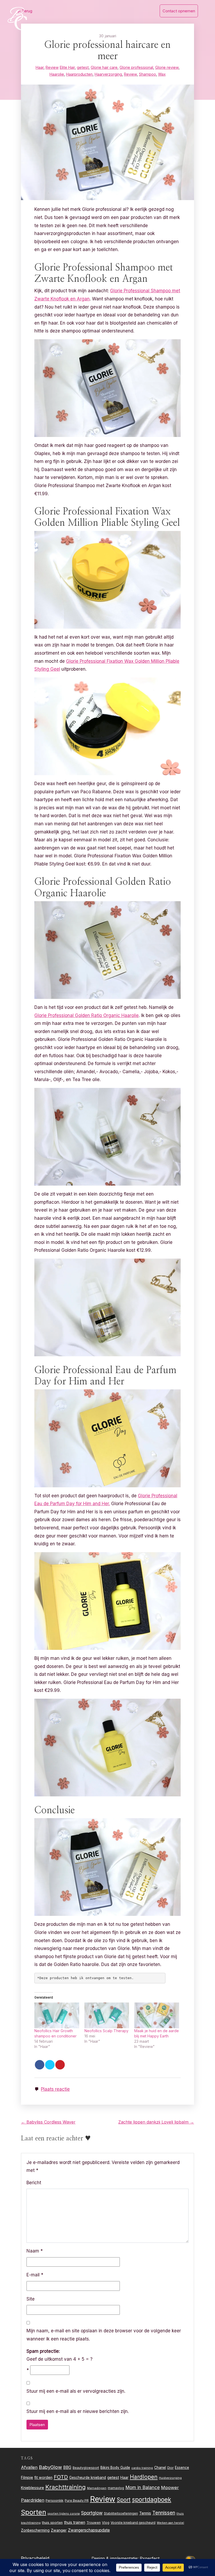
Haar (40, 67)
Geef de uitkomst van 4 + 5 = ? (60, 2355)
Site (31, 2299)
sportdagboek (152, 2500)
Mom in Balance (143, 2487)
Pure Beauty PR (77, 2501)
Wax (162, 74)
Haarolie (57, 74)
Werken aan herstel (170, 2523)
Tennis (145, 2513)
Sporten (34, 2512)
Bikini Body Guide (115, 2468)
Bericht (34, 2183)
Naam (35, 2251)
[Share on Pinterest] (60, 2065)
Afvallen (29, 2467)
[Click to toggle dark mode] (191, 2559)
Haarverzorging (108, 74)
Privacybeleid (35, 2558)
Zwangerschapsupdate (89, 2530)
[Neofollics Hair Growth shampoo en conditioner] (57, 2015)
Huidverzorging (170, 2478)
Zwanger (59, 2530)
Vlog (106, 2523)
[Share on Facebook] (40, 2065)
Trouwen (94, 2523)
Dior (170, 2468)
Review (52, 67)
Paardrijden (33, 2500)
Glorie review (167, 67)
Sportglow (92, 2513)
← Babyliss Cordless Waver (48, 2122)
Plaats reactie (55, 2089)
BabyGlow (50, 2467)
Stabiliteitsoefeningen (121, 2514)
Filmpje (27, 2477)
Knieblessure (33, 2488)
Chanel (160, 2468)
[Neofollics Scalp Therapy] (107, 2015)
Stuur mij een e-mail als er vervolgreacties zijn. (76, 2391)
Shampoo (147, 74)
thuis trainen (75, 2522)
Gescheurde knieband (88, 2478)
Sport (124, 2500)
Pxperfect (150, 2558)
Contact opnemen (179, 11)
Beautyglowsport (86, 2468)
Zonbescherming (35, 2530)
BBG (67, 2467)
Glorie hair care (104, 67)
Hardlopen (144, 2477)
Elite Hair (67, 67)
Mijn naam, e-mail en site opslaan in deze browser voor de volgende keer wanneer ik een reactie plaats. (104, 2335)
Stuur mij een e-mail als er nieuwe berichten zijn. (78, 2411)
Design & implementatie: (116, 2558)
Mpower (170, 2488)
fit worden (43, 2477)
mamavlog (116, 2488)
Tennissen (164, 2513)
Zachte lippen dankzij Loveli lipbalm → (156, 2122)
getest (83, 67)
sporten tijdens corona (64, 2514)
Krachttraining (66, 2487)
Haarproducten (79, 74)
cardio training (142, 2468)
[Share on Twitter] (50, 2065)
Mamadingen (97, 2488)
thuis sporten (52, 2523)
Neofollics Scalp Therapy (106, 2031)
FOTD (61, 2477)
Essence (182, 2468)
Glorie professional (136, 67)
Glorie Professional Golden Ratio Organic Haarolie (87, 1015)
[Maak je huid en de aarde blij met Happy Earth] (157, 2015)
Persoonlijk (55, 2500)
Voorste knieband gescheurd (133, 2523)
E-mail (35, 2275)
